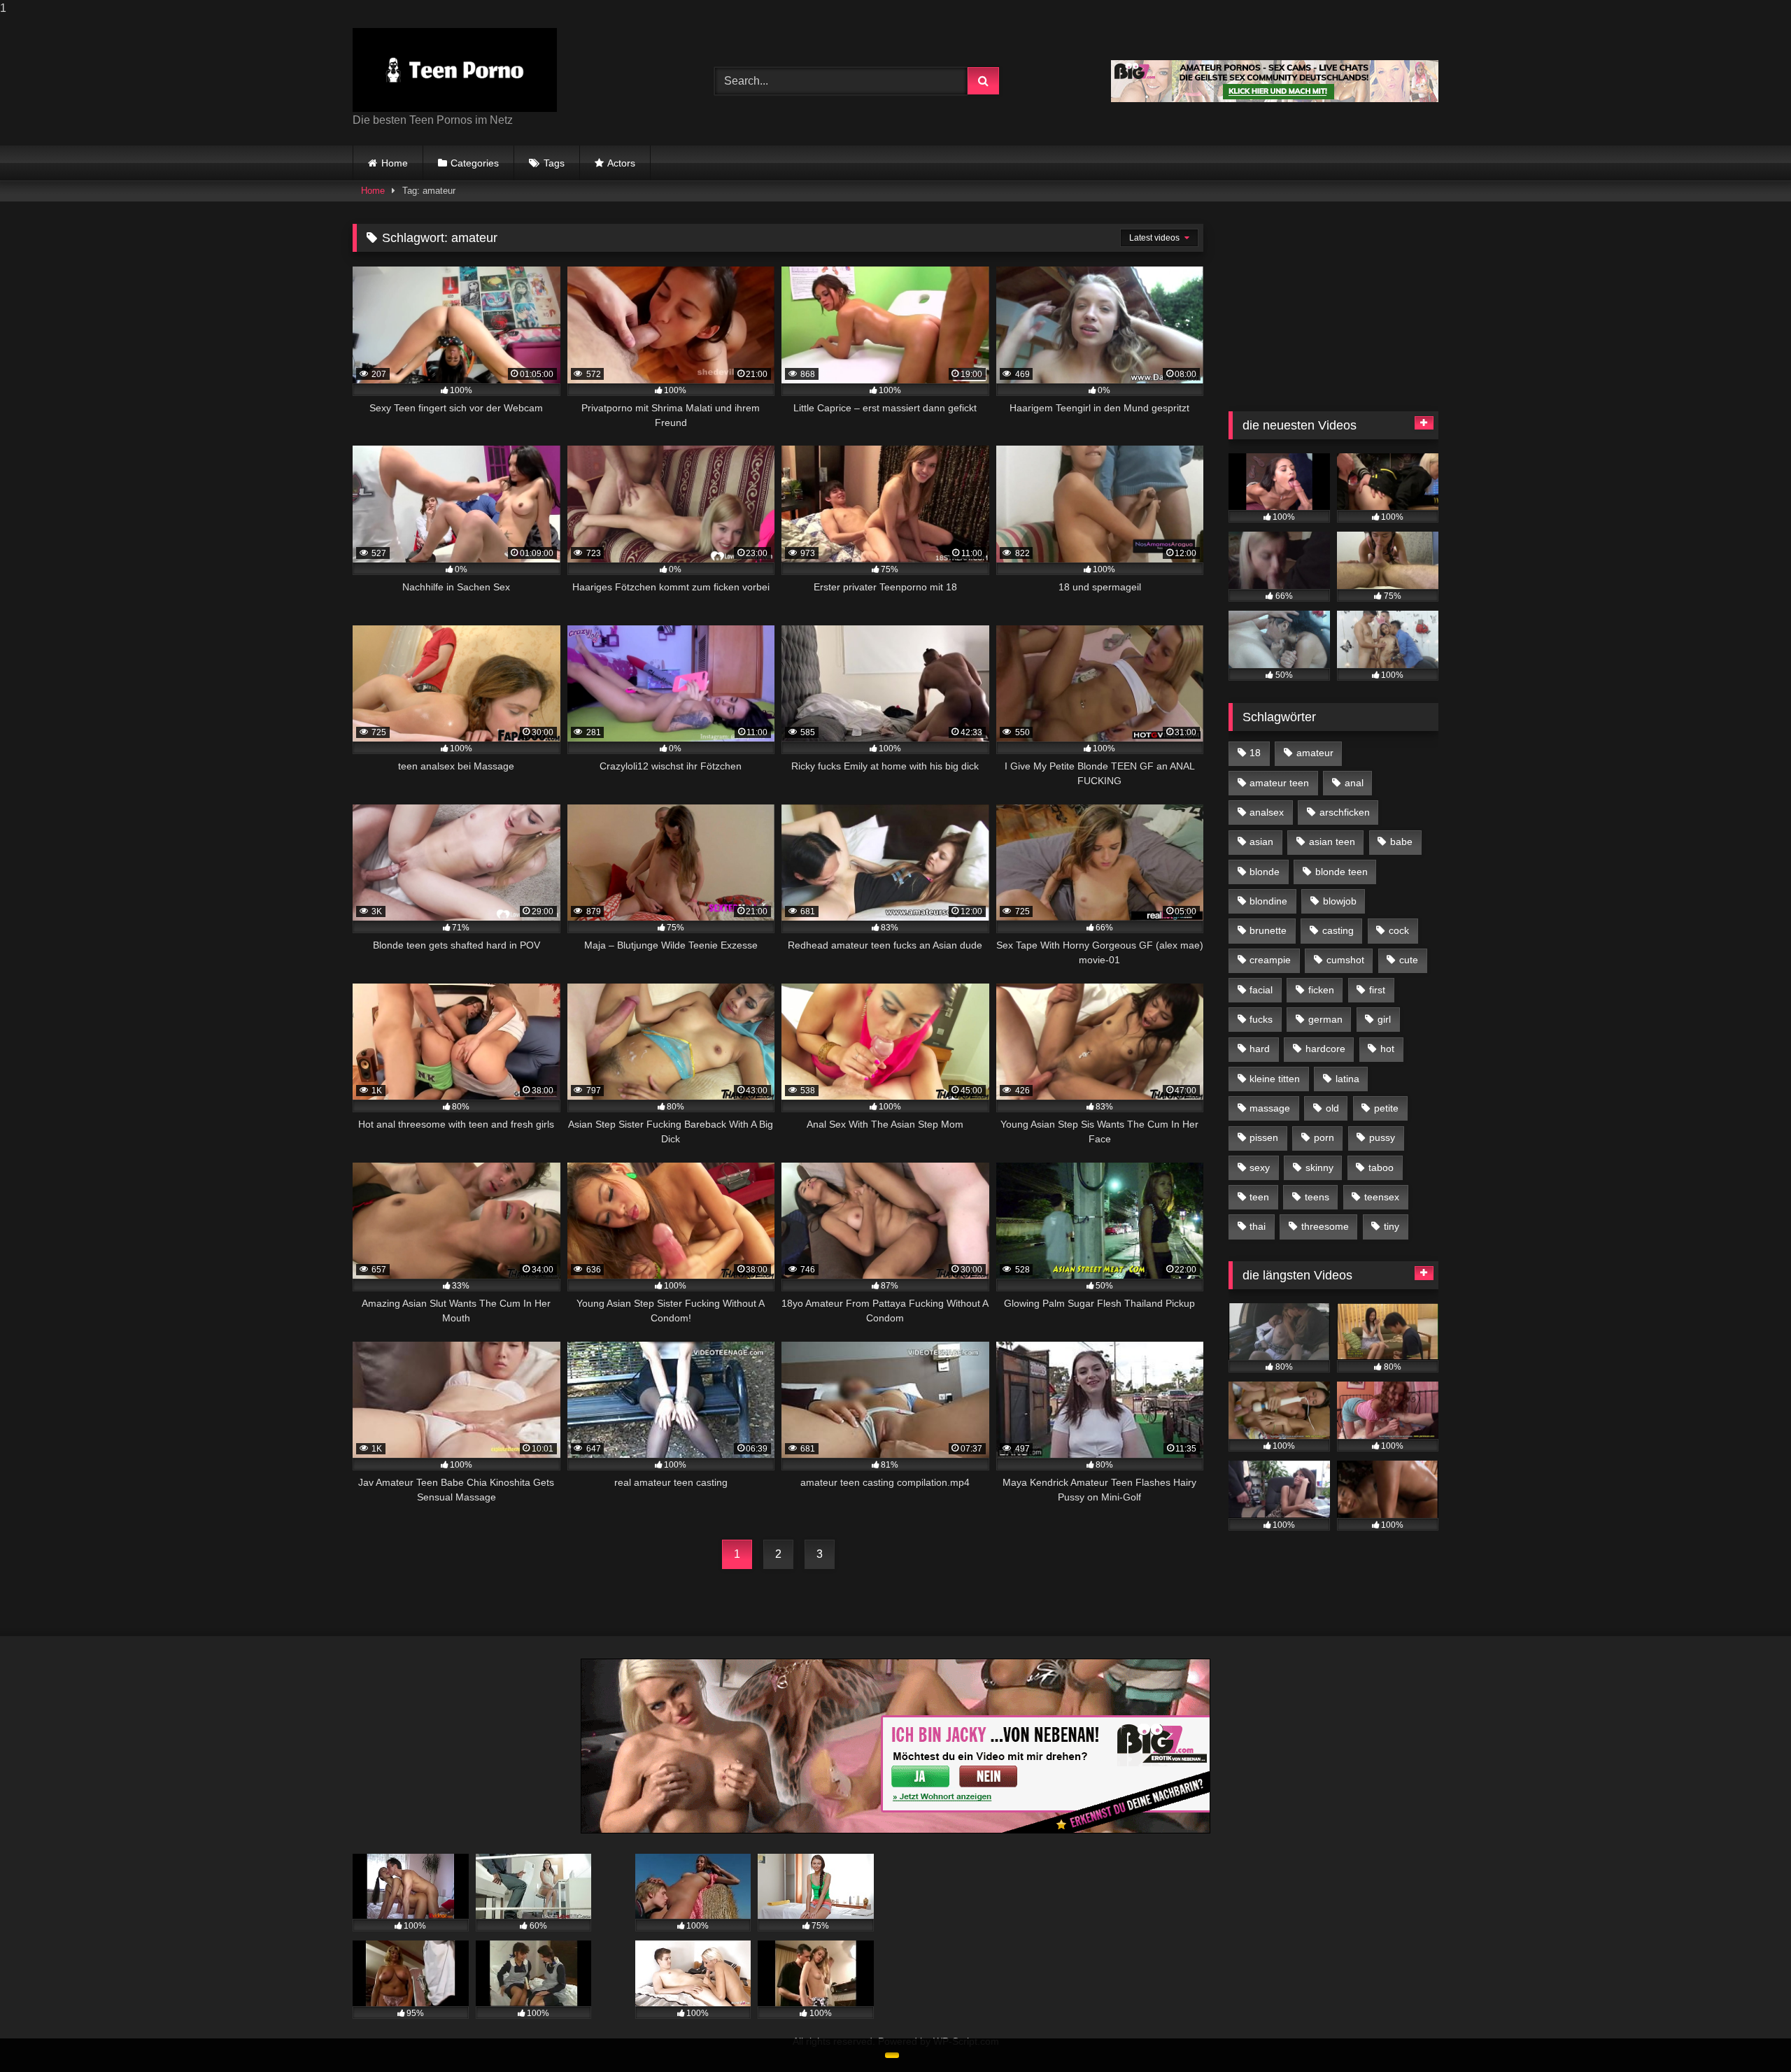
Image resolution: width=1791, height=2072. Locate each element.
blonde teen (1342, 872)
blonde (1265, 872)
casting (1338, 930)
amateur (1315, 753)
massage (1270, 1108)
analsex (1267, 812)
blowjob (1340, 901)
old (1332, 1108)
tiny (1392, 1226)
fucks (1261, 1019)
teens (1317, 1197)
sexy (1260, 1168)
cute (1409, 960)
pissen (1264, 1137)
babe (1401, 842)
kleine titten (1275, 1079)
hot (1387, 1049)
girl (1384, 1019)
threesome (1325, 1226)
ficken (1321, 990)
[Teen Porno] (455, 70)
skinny (1319, 1168)
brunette (1268, 930)
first (1377, 990)
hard (1260, 1049)
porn (1324, 1137)
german (1325, 1019)
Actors (621, 163)
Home (395, 163)
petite (1386, 1108)
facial (1261, 990)
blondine (1268, 901)
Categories (475, 163)
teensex (1382, 1197)
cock (1399, 930)
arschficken (1345, 812)
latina (1347, 1079)
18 (1255, 753)
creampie (1270, 960)
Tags (554, 163)
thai (1258, 1226)
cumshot (1345, 960)
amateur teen (1279, 783)
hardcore (1325, 1049)
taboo (1381, 1168)
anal (1354, 783)
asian (1261, 842)
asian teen (1332, 842)
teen (1259, 1197)
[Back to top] (1748, 2033)
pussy (1382, 1137)
